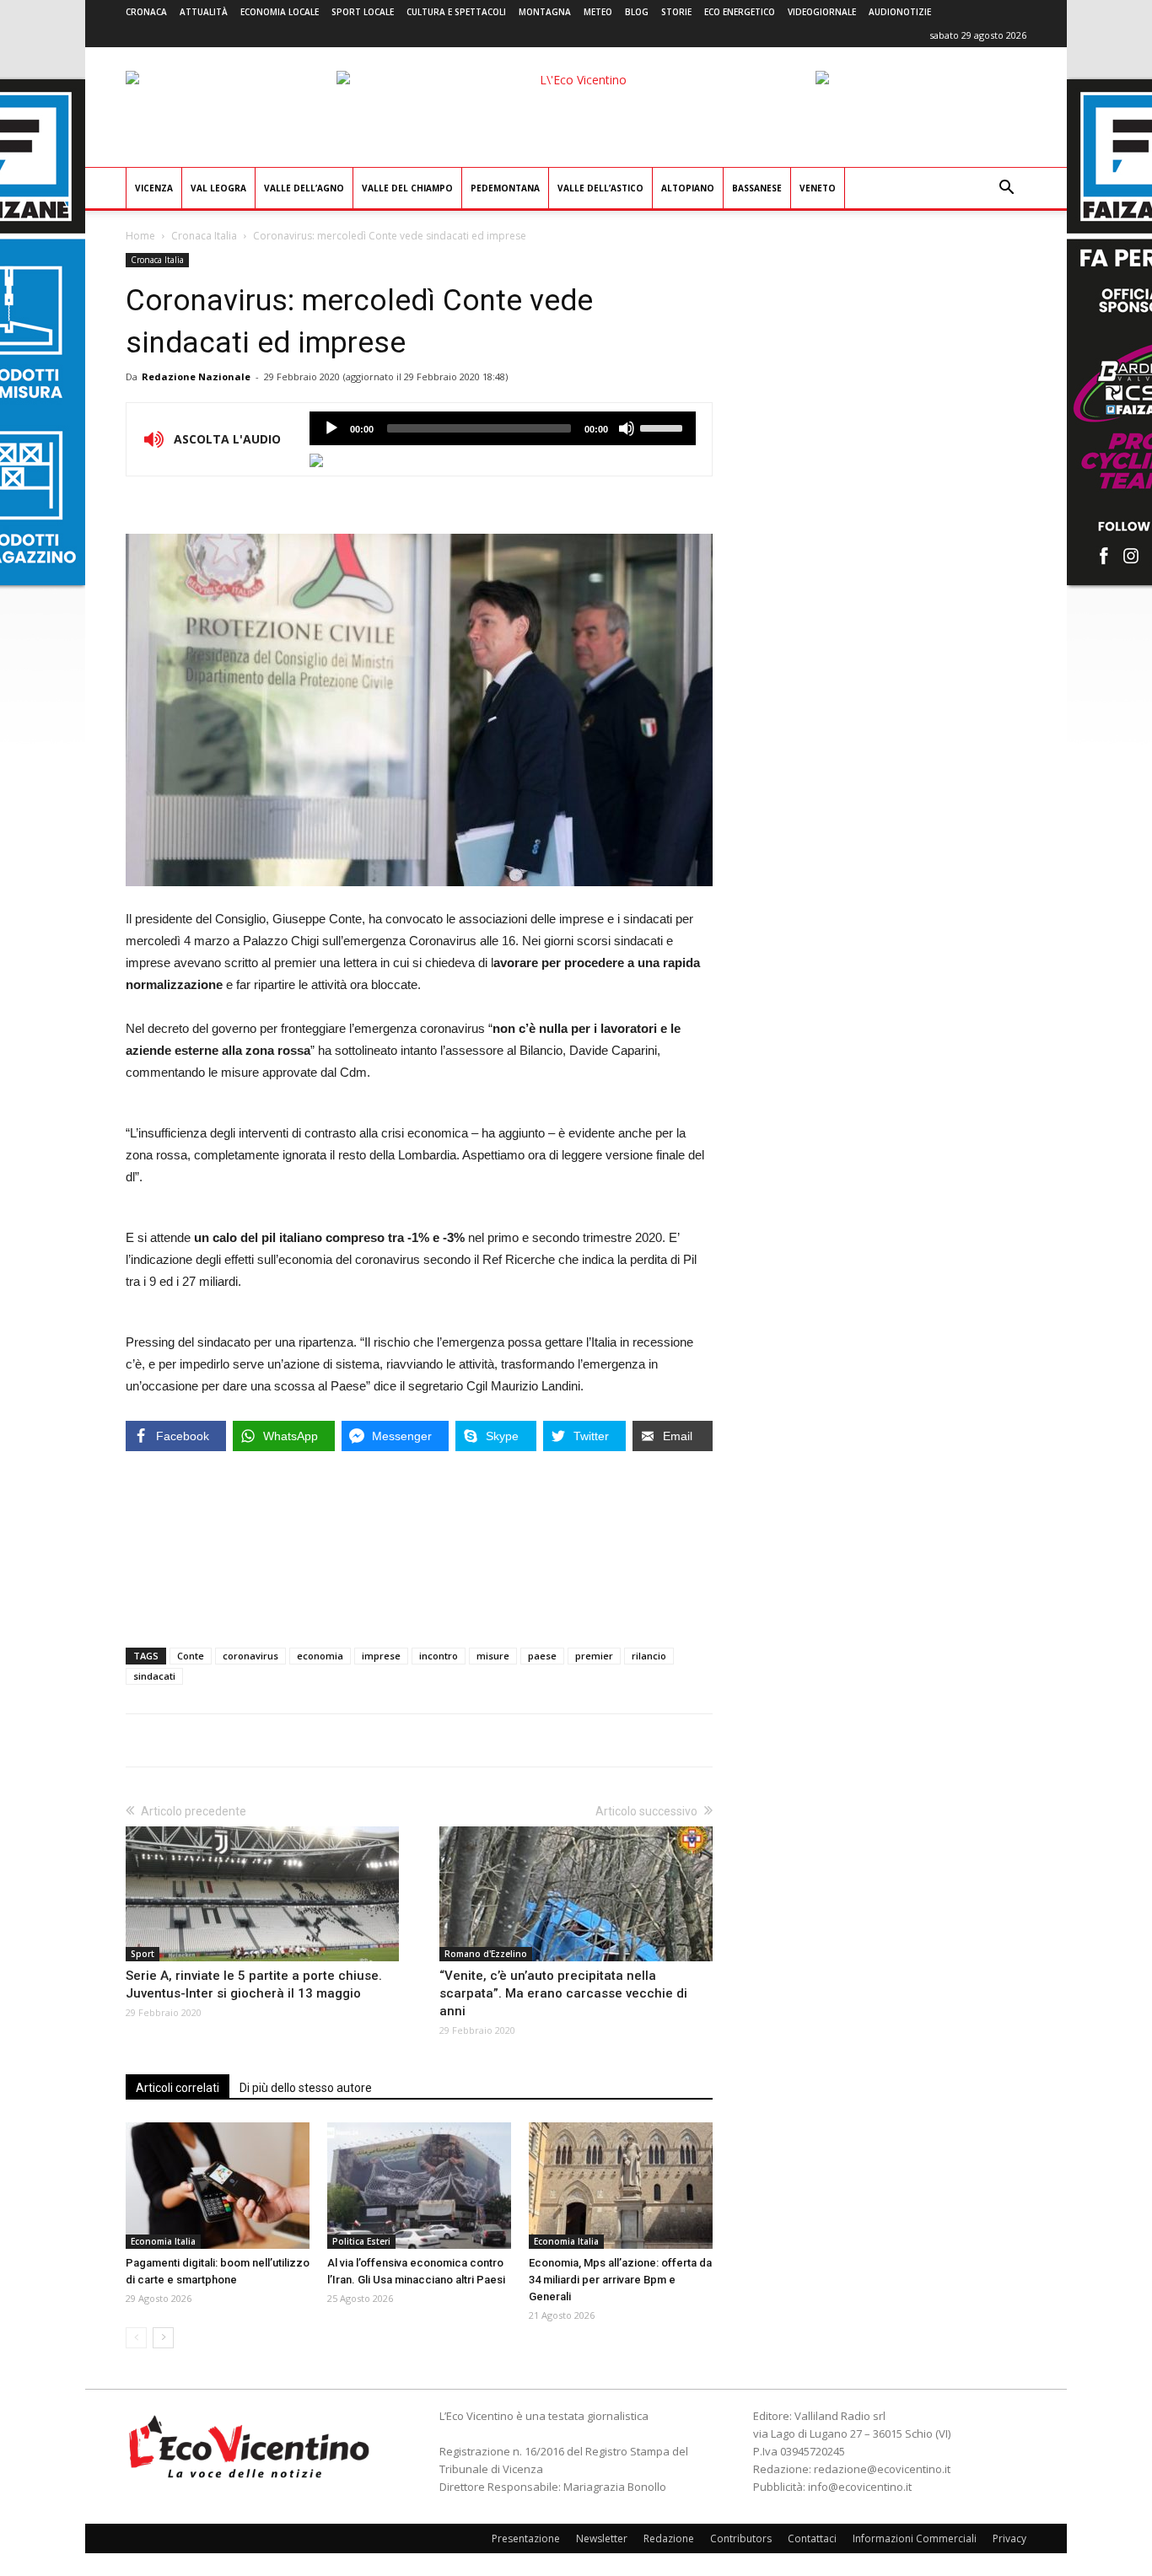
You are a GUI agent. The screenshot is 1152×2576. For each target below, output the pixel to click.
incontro (439, 1656)
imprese (381, 1656)
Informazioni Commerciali (915, 2538)
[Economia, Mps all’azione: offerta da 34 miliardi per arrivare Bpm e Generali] (621, 2186)
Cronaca (146, 12)
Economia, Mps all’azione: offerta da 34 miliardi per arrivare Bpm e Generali (620, 2280)
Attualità (204, 12)
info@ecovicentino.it (860, 2487)
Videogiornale (822, 12)
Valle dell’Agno (304, 188)
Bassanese (757, 188)
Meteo (598, 12)
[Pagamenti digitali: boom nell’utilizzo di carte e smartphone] (218, 2186)
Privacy (1009, 2538)
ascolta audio (331, 428)
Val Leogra (218, 188)
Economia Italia (163, 2241)
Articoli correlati (178, 2088)
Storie (676, 12)
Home (140, 236)
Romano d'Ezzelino (486, 1954)
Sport (143, 1954)
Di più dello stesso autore (306, 2088)
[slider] (664, 427)
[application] (503, 428)
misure (493, 1656)
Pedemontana (505, 188)
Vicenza (154, 188)
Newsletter (602, 2538)
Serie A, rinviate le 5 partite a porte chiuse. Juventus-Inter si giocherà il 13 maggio (254, 1984)
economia (320, 1656)
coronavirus (250, 1656)
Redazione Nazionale (196, 376)
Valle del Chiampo (407, 188)
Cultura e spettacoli (456, 12)
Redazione (669, 2538)
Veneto (818, 188)
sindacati (154, 1676)
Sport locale (363, 12)
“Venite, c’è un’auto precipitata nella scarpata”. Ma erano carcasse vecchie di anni (563, 1993)
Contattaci (812, 2538)
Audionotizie (900, 12)
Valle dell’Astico (600, 188)
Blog (637, 12)
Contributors (741, 2538)
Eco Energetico (740, 12)
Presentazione (526, 2538)
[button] (1006, 189)
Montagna (545, 12)
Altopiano (688, 188)
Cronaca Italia (204, 236)
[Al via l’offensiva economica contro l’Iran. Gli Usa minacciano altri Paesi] (419, 2186)
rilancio (649, 1656)
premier (594, 1656)
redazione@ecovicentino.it (882, 2469)
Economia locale (280, 12)
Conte (191, 1656)
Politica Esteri (361, 2241)
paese (542, 1656)
